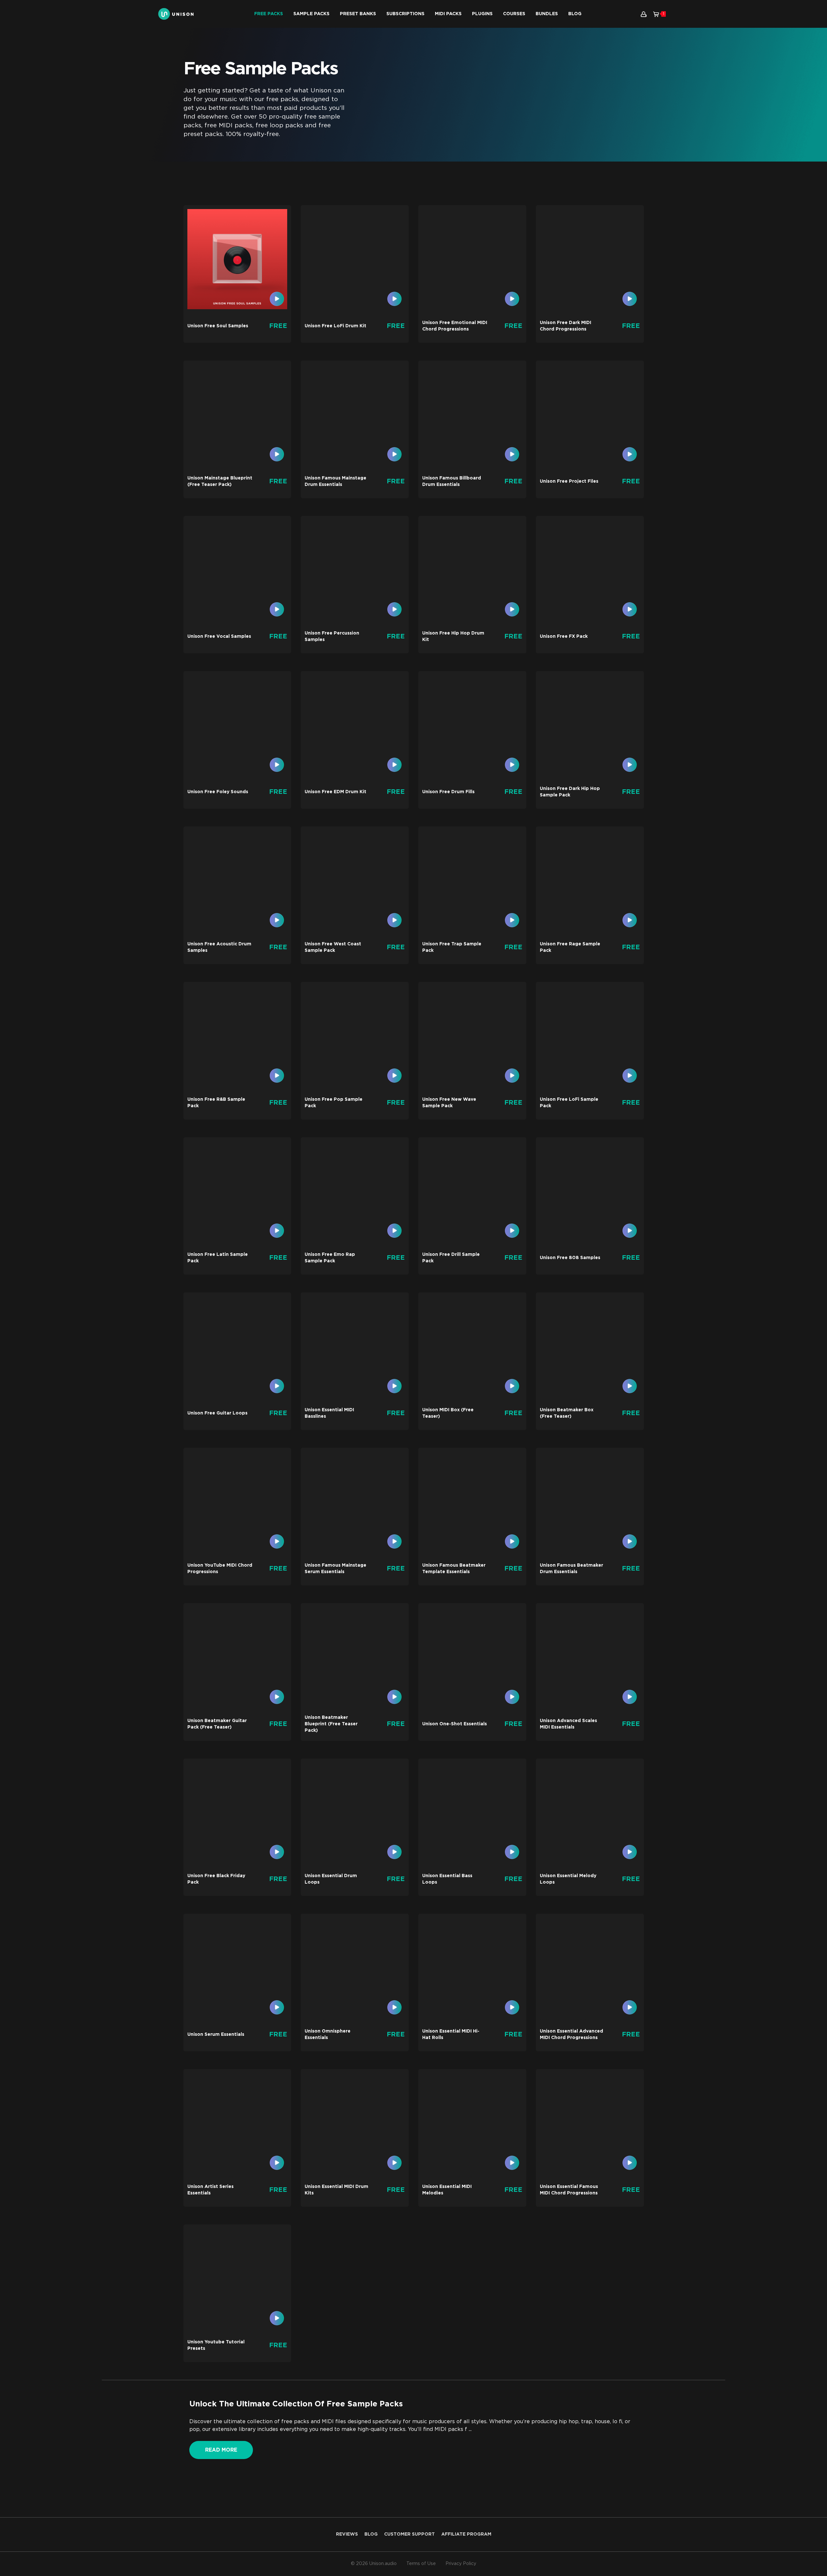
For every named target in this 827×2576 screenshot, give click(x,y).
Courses (514, 14)
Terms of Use (421, 2564)
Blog (575, 14)
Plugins (482, 14)
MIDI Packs (448, 14)
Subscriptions (405, 14)
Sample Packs (311, 14)
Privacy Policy (461, 2564)
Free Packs (269, 14)
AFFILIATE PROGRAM (466, 2534)
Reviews (347, 2534)
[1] (656, 14)
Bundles (547, 14)
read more (221, 2450)
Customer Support (409, 2534)
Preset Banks (358, 14)
